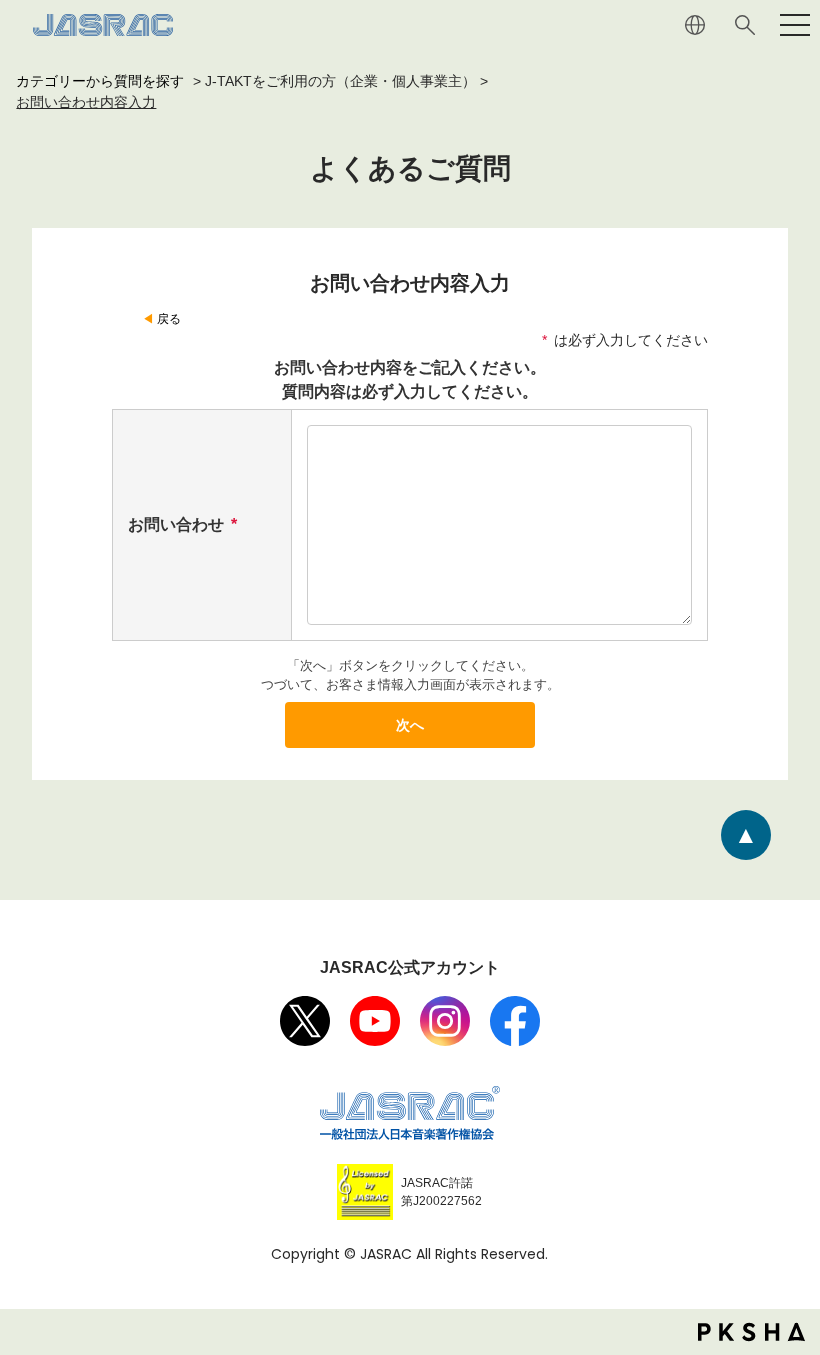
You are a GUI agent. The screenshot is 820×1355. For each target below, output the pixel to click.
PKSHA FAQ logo (751, 1332)
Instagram (445, 1021)
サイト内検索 (745, 25)
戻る (169, 319)
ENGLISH (695, 25)
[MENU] (795, 25)
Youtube (375, 1021)
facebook (515, 1021)
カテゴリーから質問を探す (100, 81)
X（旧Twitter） (305, 1021)
